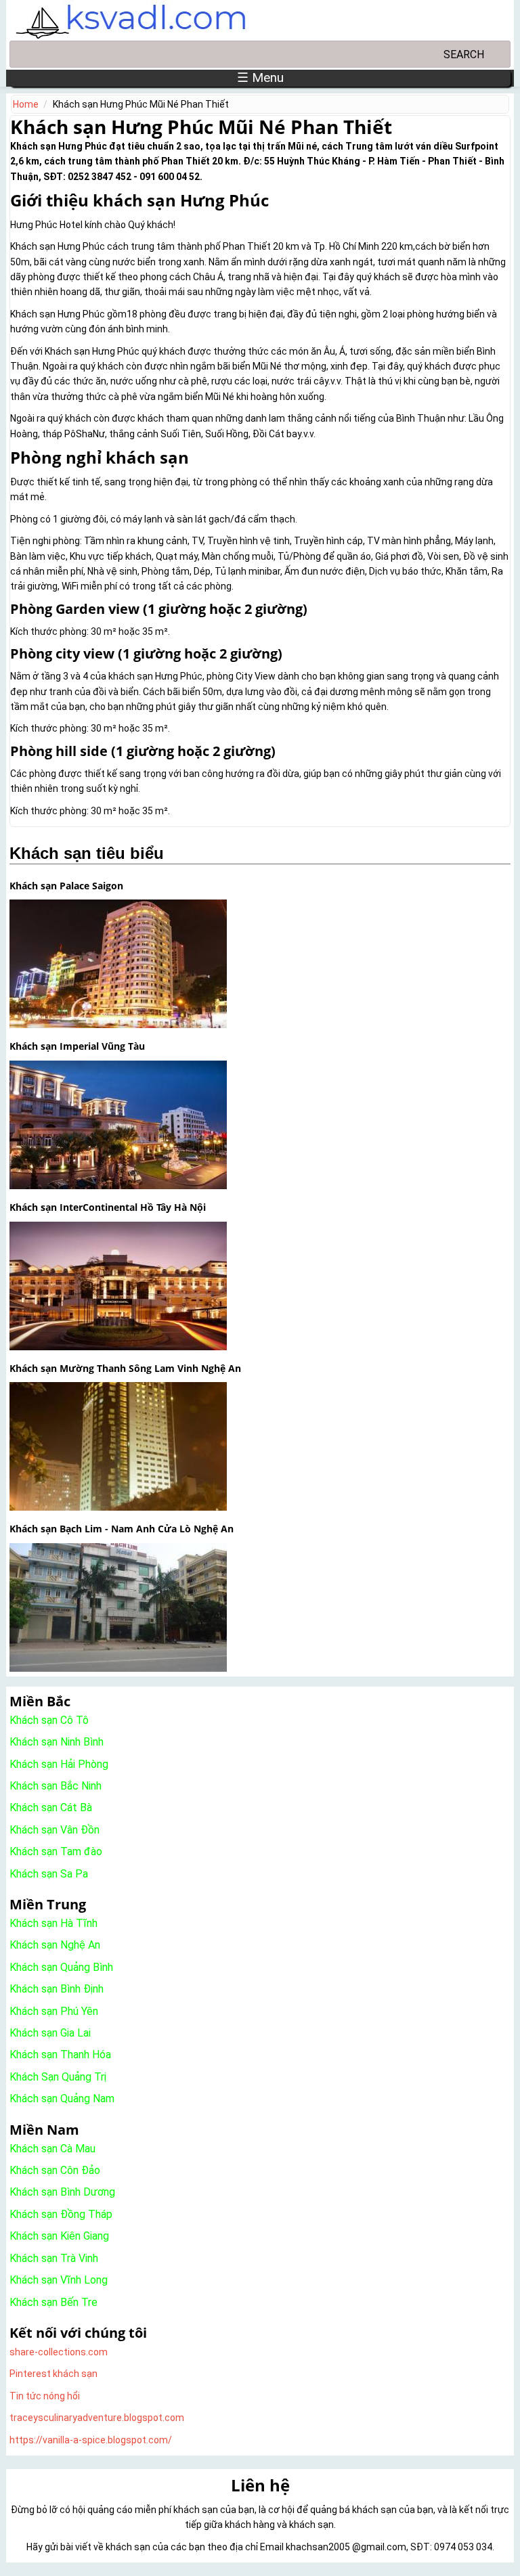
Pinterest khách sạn (53, 2374)
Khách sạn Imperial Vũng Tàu (77, 1046)
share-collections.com (59, 2352)
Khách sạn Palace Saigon (66, 886)
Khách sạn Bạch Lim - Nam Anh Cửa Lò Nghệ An (122, 1529)
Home (26, 104)
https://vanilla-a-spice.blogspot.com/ (91, 2440)
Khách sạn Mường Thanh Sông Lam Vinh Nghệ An (125, 1368)
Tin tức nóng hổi (45, 2396)
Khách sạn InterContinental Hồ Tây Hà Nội (108, 1207)
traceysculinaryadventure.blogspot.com (97, 2418)
